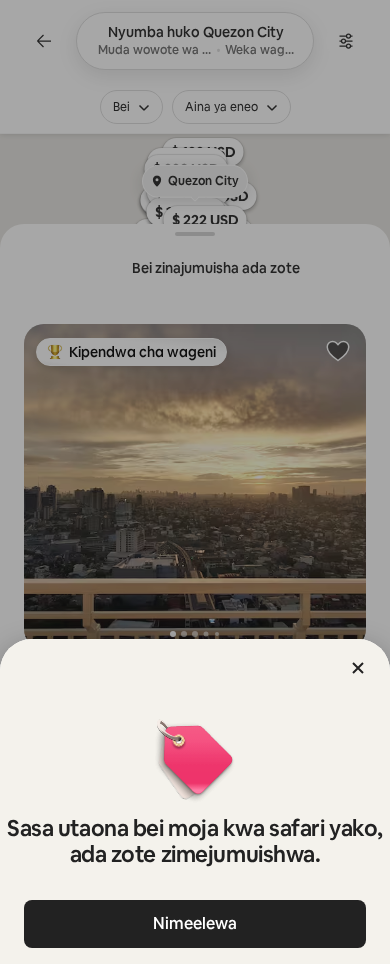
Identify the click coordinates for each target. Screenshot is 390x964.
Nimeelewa (195, 923)
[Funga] (358, 668)
